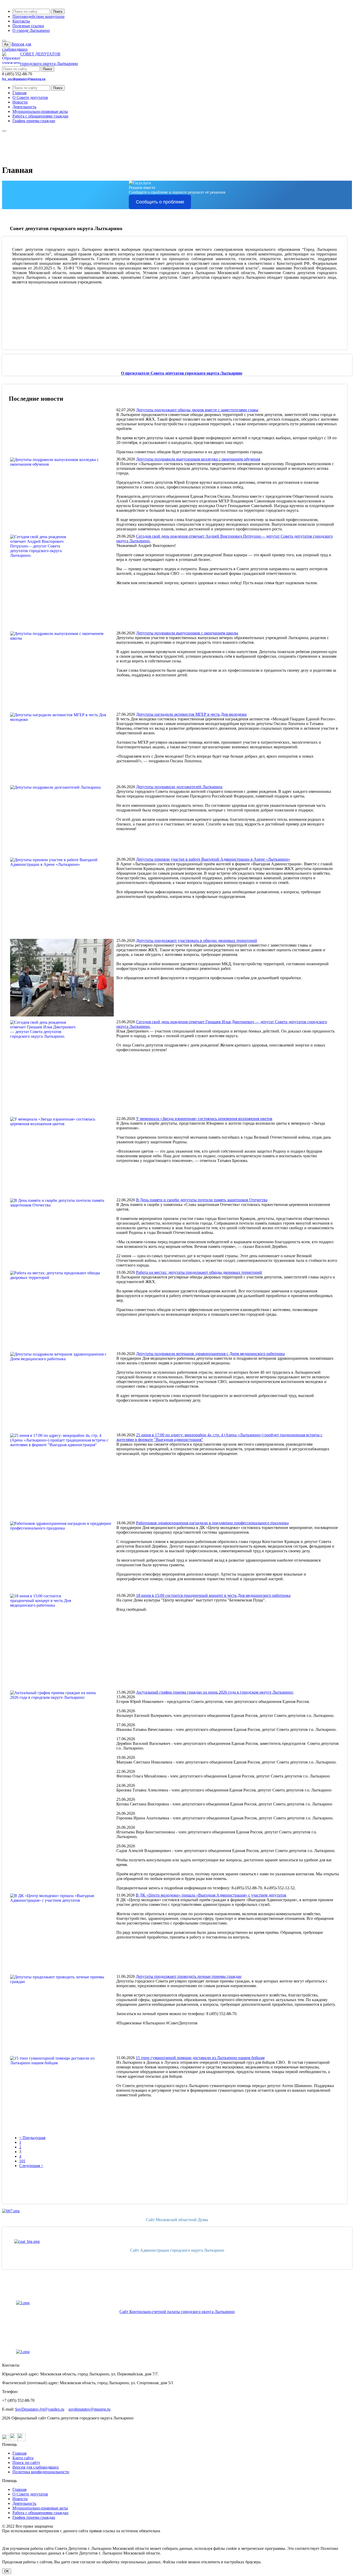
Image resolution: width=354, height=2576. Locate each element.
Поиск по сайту (26, 2462)
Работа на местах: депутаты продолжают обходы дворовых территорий (199, 1272)
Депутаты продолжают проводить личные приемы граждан (189, 1976)
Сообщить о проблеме (160, 202)
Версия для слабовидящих (36, 2467)
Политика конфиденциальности (41, 2472)
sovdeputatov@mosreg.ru (89, 2409)
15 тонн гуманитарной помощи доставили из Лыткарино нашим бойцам (200, 2058)
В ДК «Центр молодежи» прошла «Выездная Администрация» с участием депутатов (211, 1895)
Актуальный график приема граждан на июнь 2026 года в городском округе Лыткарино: (215, 1692)
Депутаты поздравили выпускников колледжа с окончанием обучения (198, 459)
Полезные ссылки (28, 26)
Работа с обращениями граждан (40, 116)
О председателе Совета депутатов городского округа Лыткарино (182, 373)
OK (7, 2571)
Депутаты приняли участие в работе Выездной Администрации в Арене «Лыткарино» (213, 859)
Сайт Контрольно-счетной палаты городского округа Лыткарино (177, 2312)
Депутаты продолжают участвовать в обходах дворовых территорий (197, 941)
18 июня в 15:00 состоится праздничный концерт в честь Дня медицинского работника (213, 1595)
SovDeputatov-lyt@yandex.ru (40, 2409)
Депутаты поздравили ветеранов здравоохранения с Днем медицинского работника (210, 1354)
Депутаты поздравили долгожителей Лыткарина (179, 787)
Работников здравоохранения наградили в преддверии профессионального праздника (212, 1523)
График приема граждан (34, 121)
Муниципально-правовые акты (40, 111)
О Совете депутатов (30, 97)
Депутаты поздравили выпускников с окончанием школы (187, 633)
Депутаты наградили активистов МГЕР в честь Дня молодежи (191, 714)
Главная (19, 93)
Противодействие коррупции (38, 16)
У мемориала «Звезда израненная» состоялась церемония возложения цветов (204, 1119)
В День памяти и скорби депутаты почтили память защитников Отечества (202, 1200)
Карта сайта (23, 2458)
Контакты (21, 21)
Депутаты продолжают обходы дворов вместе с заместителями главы (197, 410)
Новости (20, 102)
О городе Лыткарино (31, 30)
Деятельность (24, 107)
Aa (6, 44)
